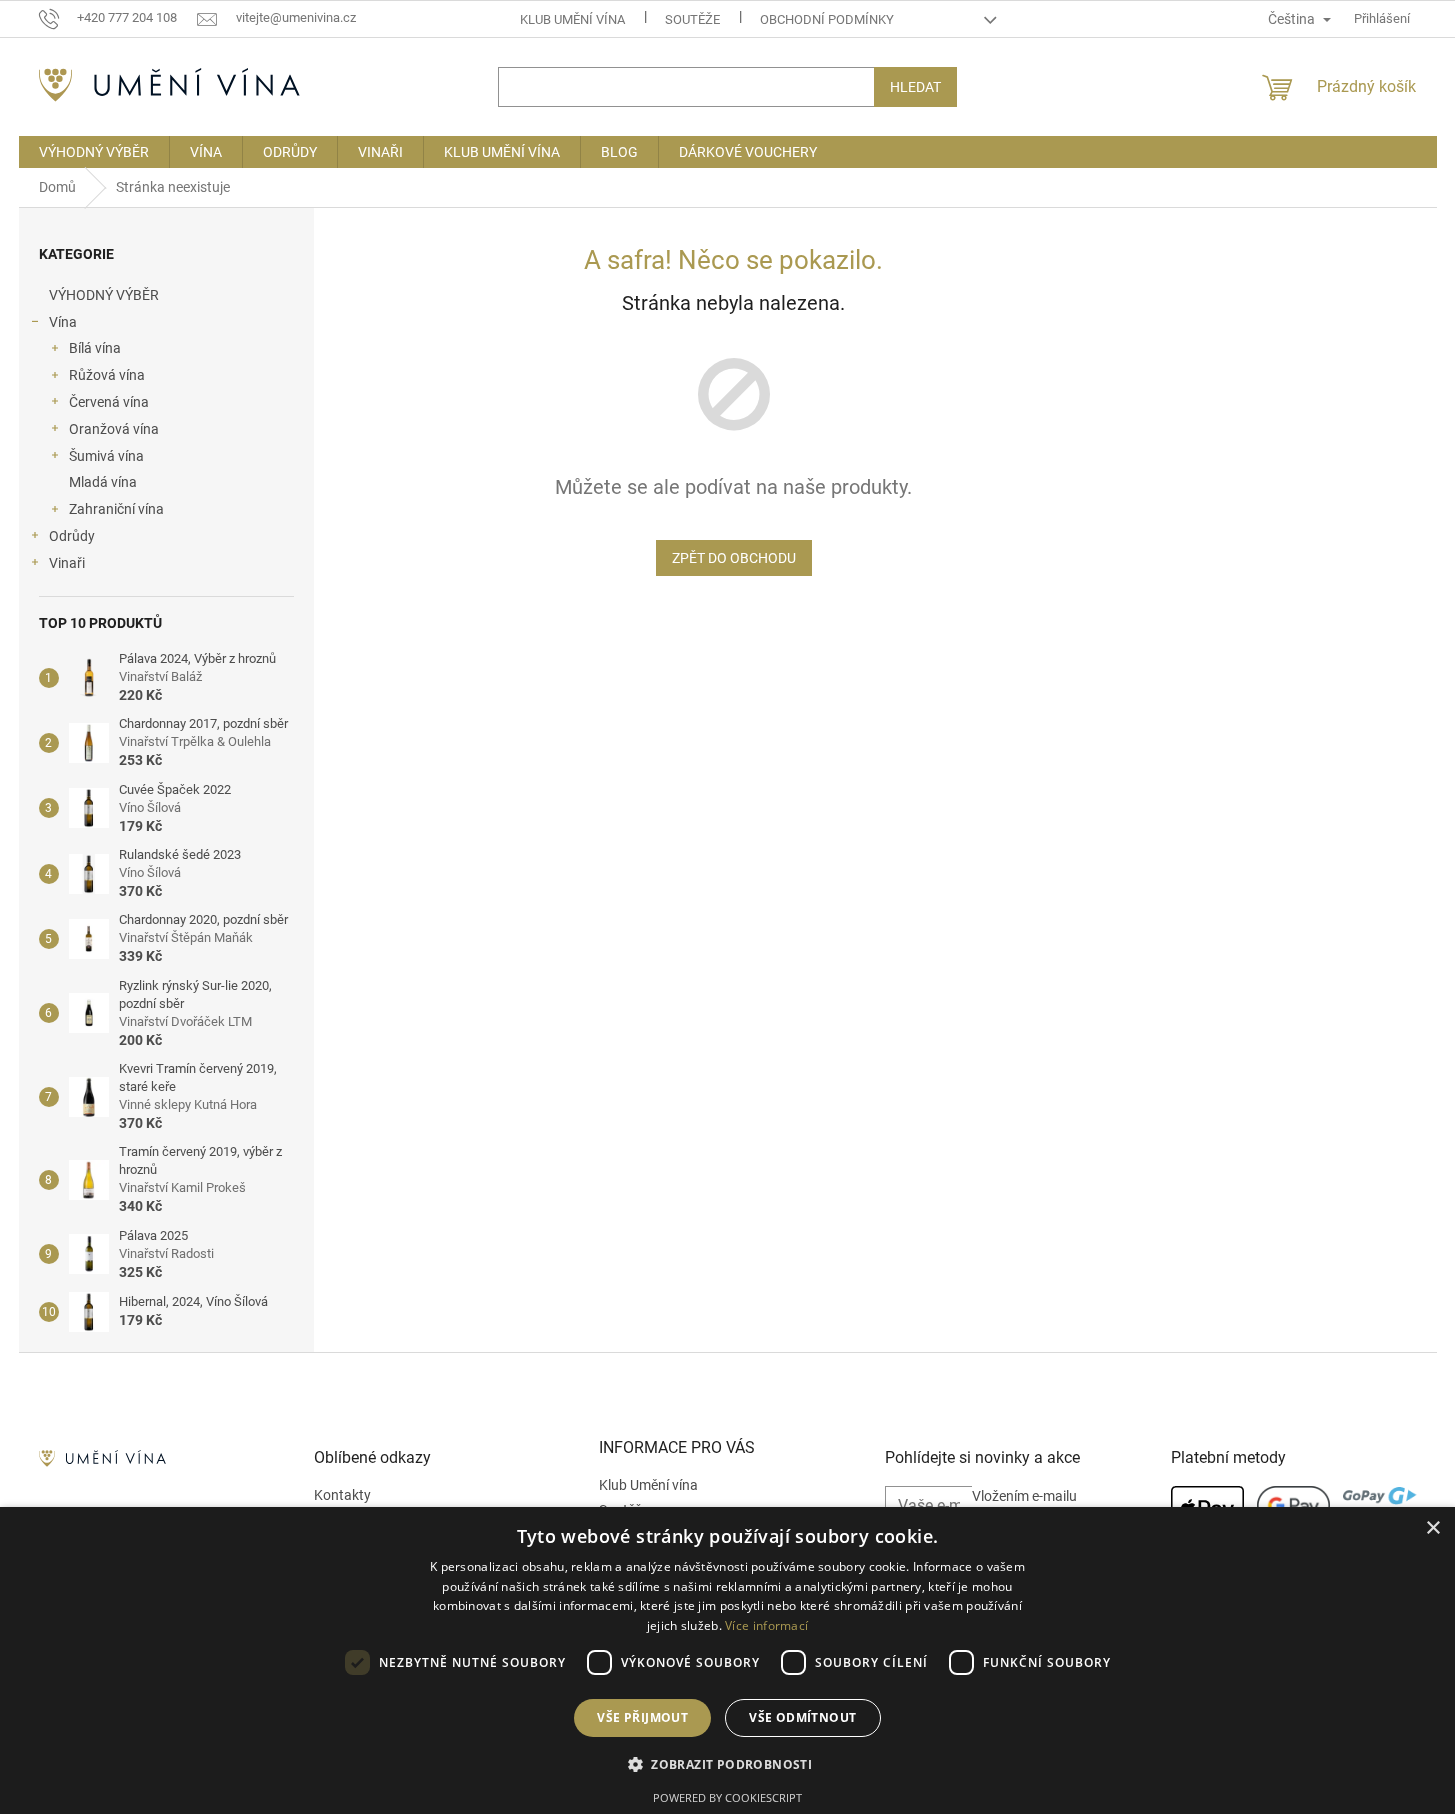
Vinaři (67, 563)
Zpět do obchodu (734, 558)
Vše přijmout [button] (642, 1717)
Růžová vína (107, 375)
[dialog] (727, 1660)
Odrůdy (72, 536)
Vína (63, 322)
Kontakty (342, 1495)
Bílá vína (95, 348)
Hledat (915, 87)
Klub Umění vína (572, 19)
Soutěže (692, 19)
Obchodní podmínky (827, 19)
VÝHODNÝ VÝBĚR (104, 295)
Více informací (766, 1625)
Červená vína (109, 402)
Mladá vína (103, 482)
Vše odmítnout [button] (802, 1717)
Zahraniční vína (116, 509)
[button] (727, 1764)
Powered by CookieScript (727, 1797)
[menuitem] (94, 152)
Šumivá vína (106, 456)
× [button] (1432, 1528)
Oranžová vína (114, 429)
